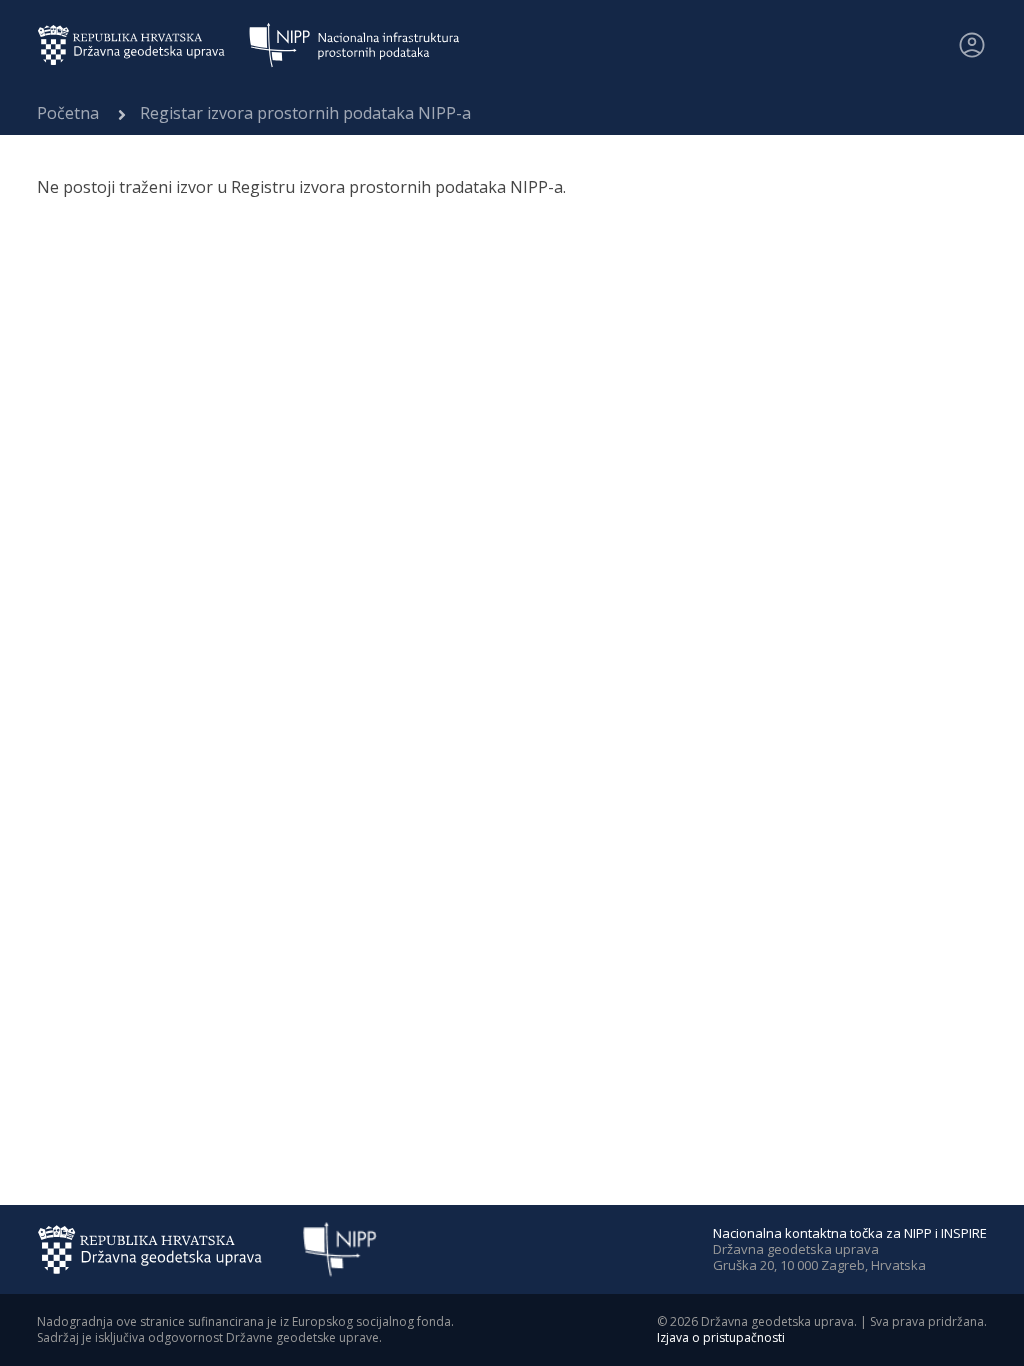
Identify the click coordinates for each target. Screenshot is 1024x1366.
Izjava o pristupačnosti (721, 1337)
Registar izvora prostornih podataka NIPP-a (305, 113)
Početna (68, 113)
